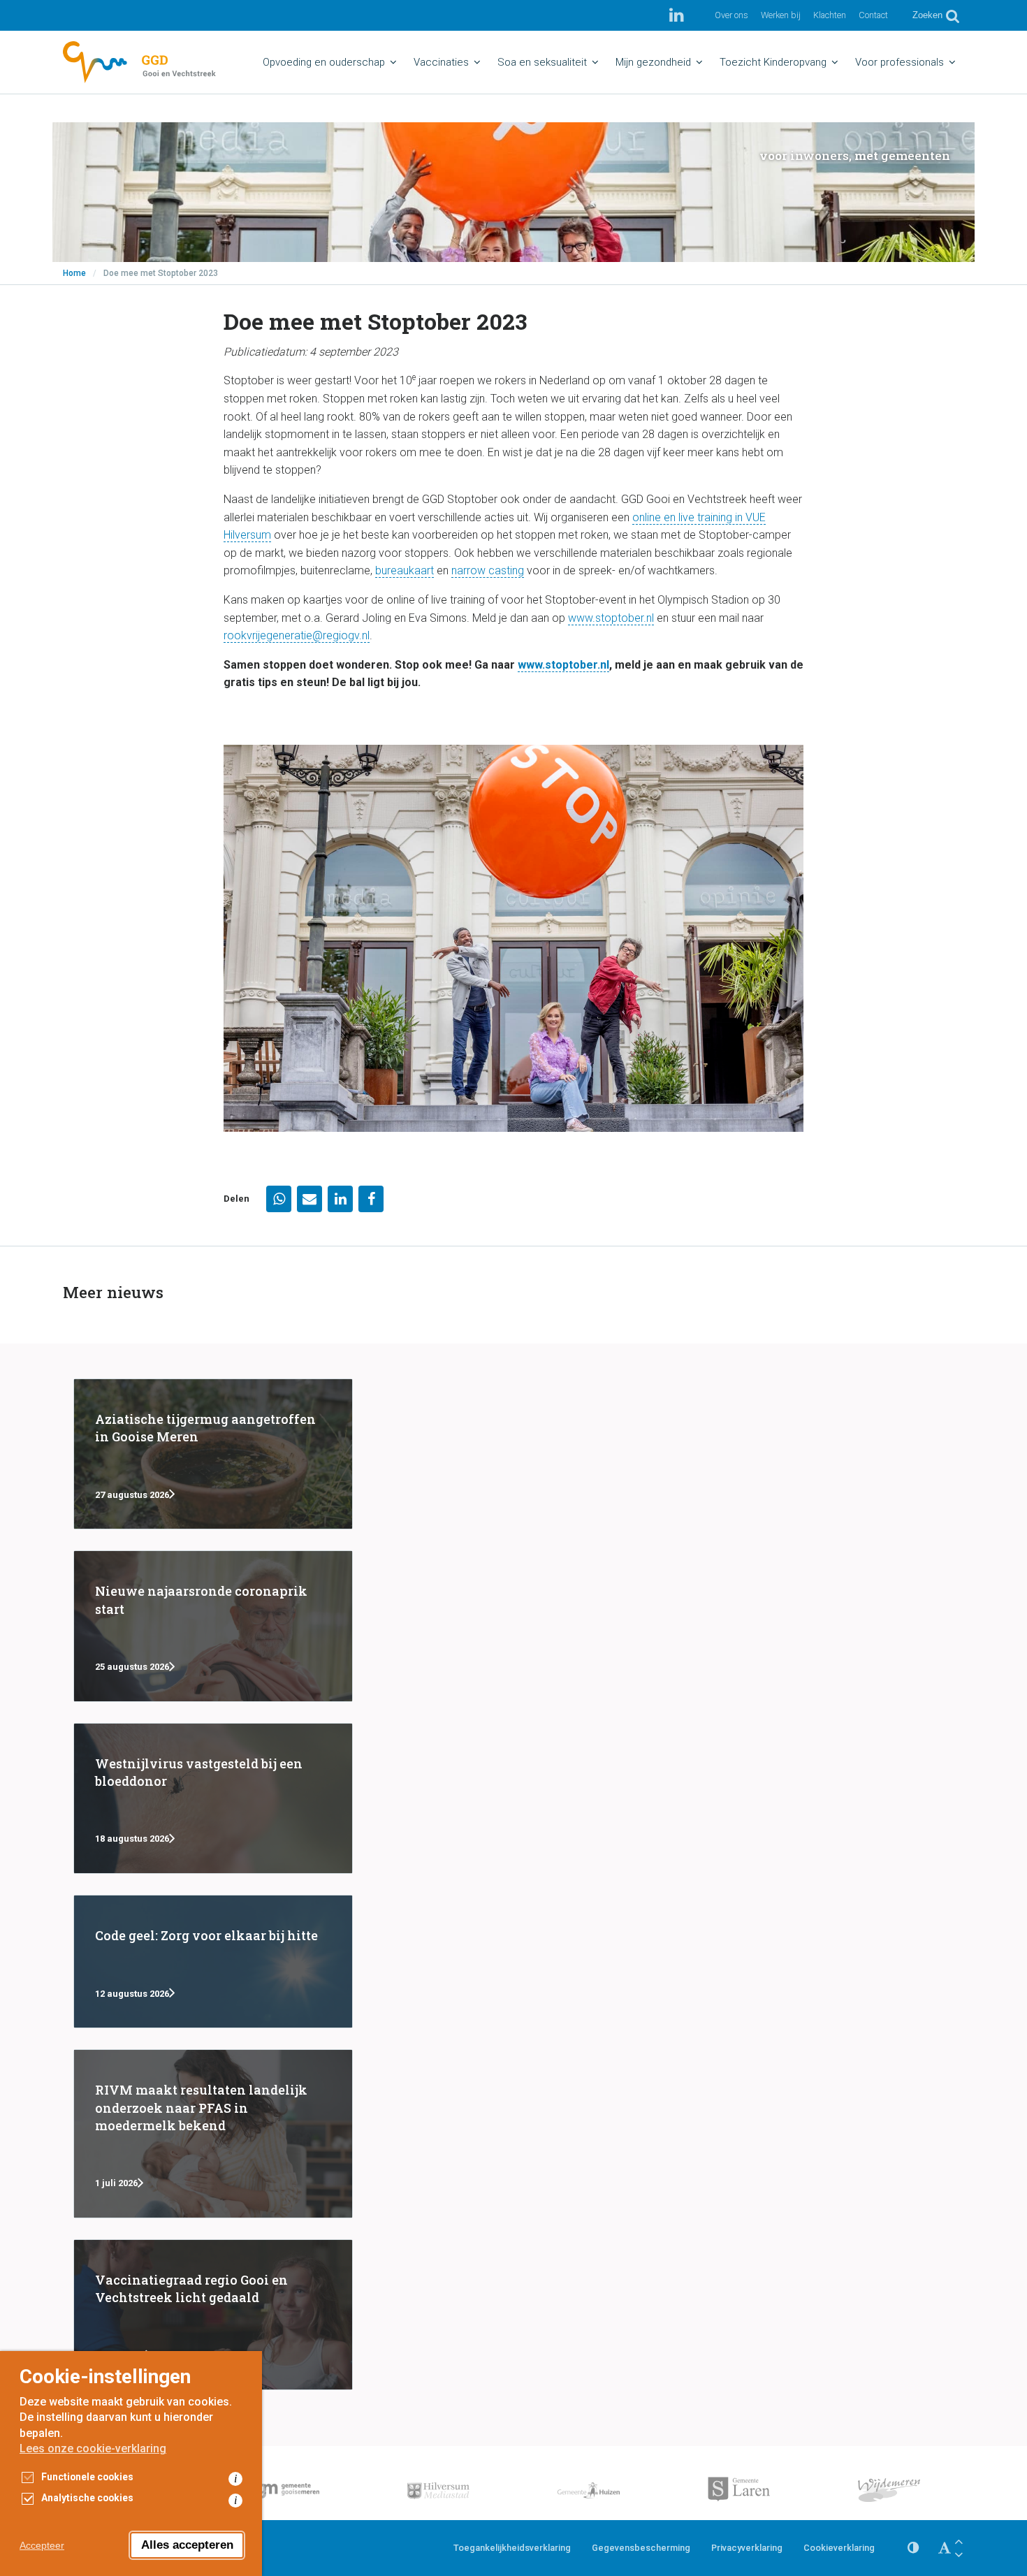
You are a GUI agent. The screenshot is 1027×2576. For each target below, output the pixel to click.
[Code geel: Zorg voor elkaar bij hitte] (213, 1962)
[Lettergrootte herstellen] (945, 2548)
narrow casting (488, 570)
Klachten (830, 15)
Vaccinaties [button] (441, 62)
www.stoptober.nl (611, 618)
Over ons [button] (731, 15)
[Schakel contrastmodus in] (913, 2548)
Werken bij (781, 15)
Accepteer (42, 2545)
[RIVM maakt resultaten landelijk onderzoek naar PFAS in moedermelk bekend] (213, 2134)
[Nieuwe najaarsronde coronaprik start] (213, 1626)
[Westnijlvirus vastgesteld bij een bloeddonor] (213, 1798)
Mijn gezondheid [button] (653, 62)
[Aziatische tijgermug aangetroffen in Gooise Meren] (213, 1454)
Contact (873, 15)
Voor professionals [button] (899, 62)
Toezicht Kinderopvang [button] (773, 62)
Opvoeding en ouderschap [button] (324, 62)
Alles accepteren (187, 2545)
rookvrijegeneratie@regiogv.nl (297, 635)
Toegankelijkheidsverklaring (512, 2548)
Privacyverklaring (747, 2548)
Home (74, 273)
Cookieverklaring (839, 2548)
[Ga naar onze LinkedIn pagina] (677, 15)
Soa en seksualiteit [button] (542, 62)
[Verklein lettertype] (959, 2555)
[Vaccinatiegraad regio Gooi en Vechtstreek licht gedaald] (213, 2315)
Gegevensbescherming (641, 2548)
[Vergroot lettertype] (959, 2541)
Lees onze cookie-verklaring (93, 2448)
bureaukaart (405, 570)
